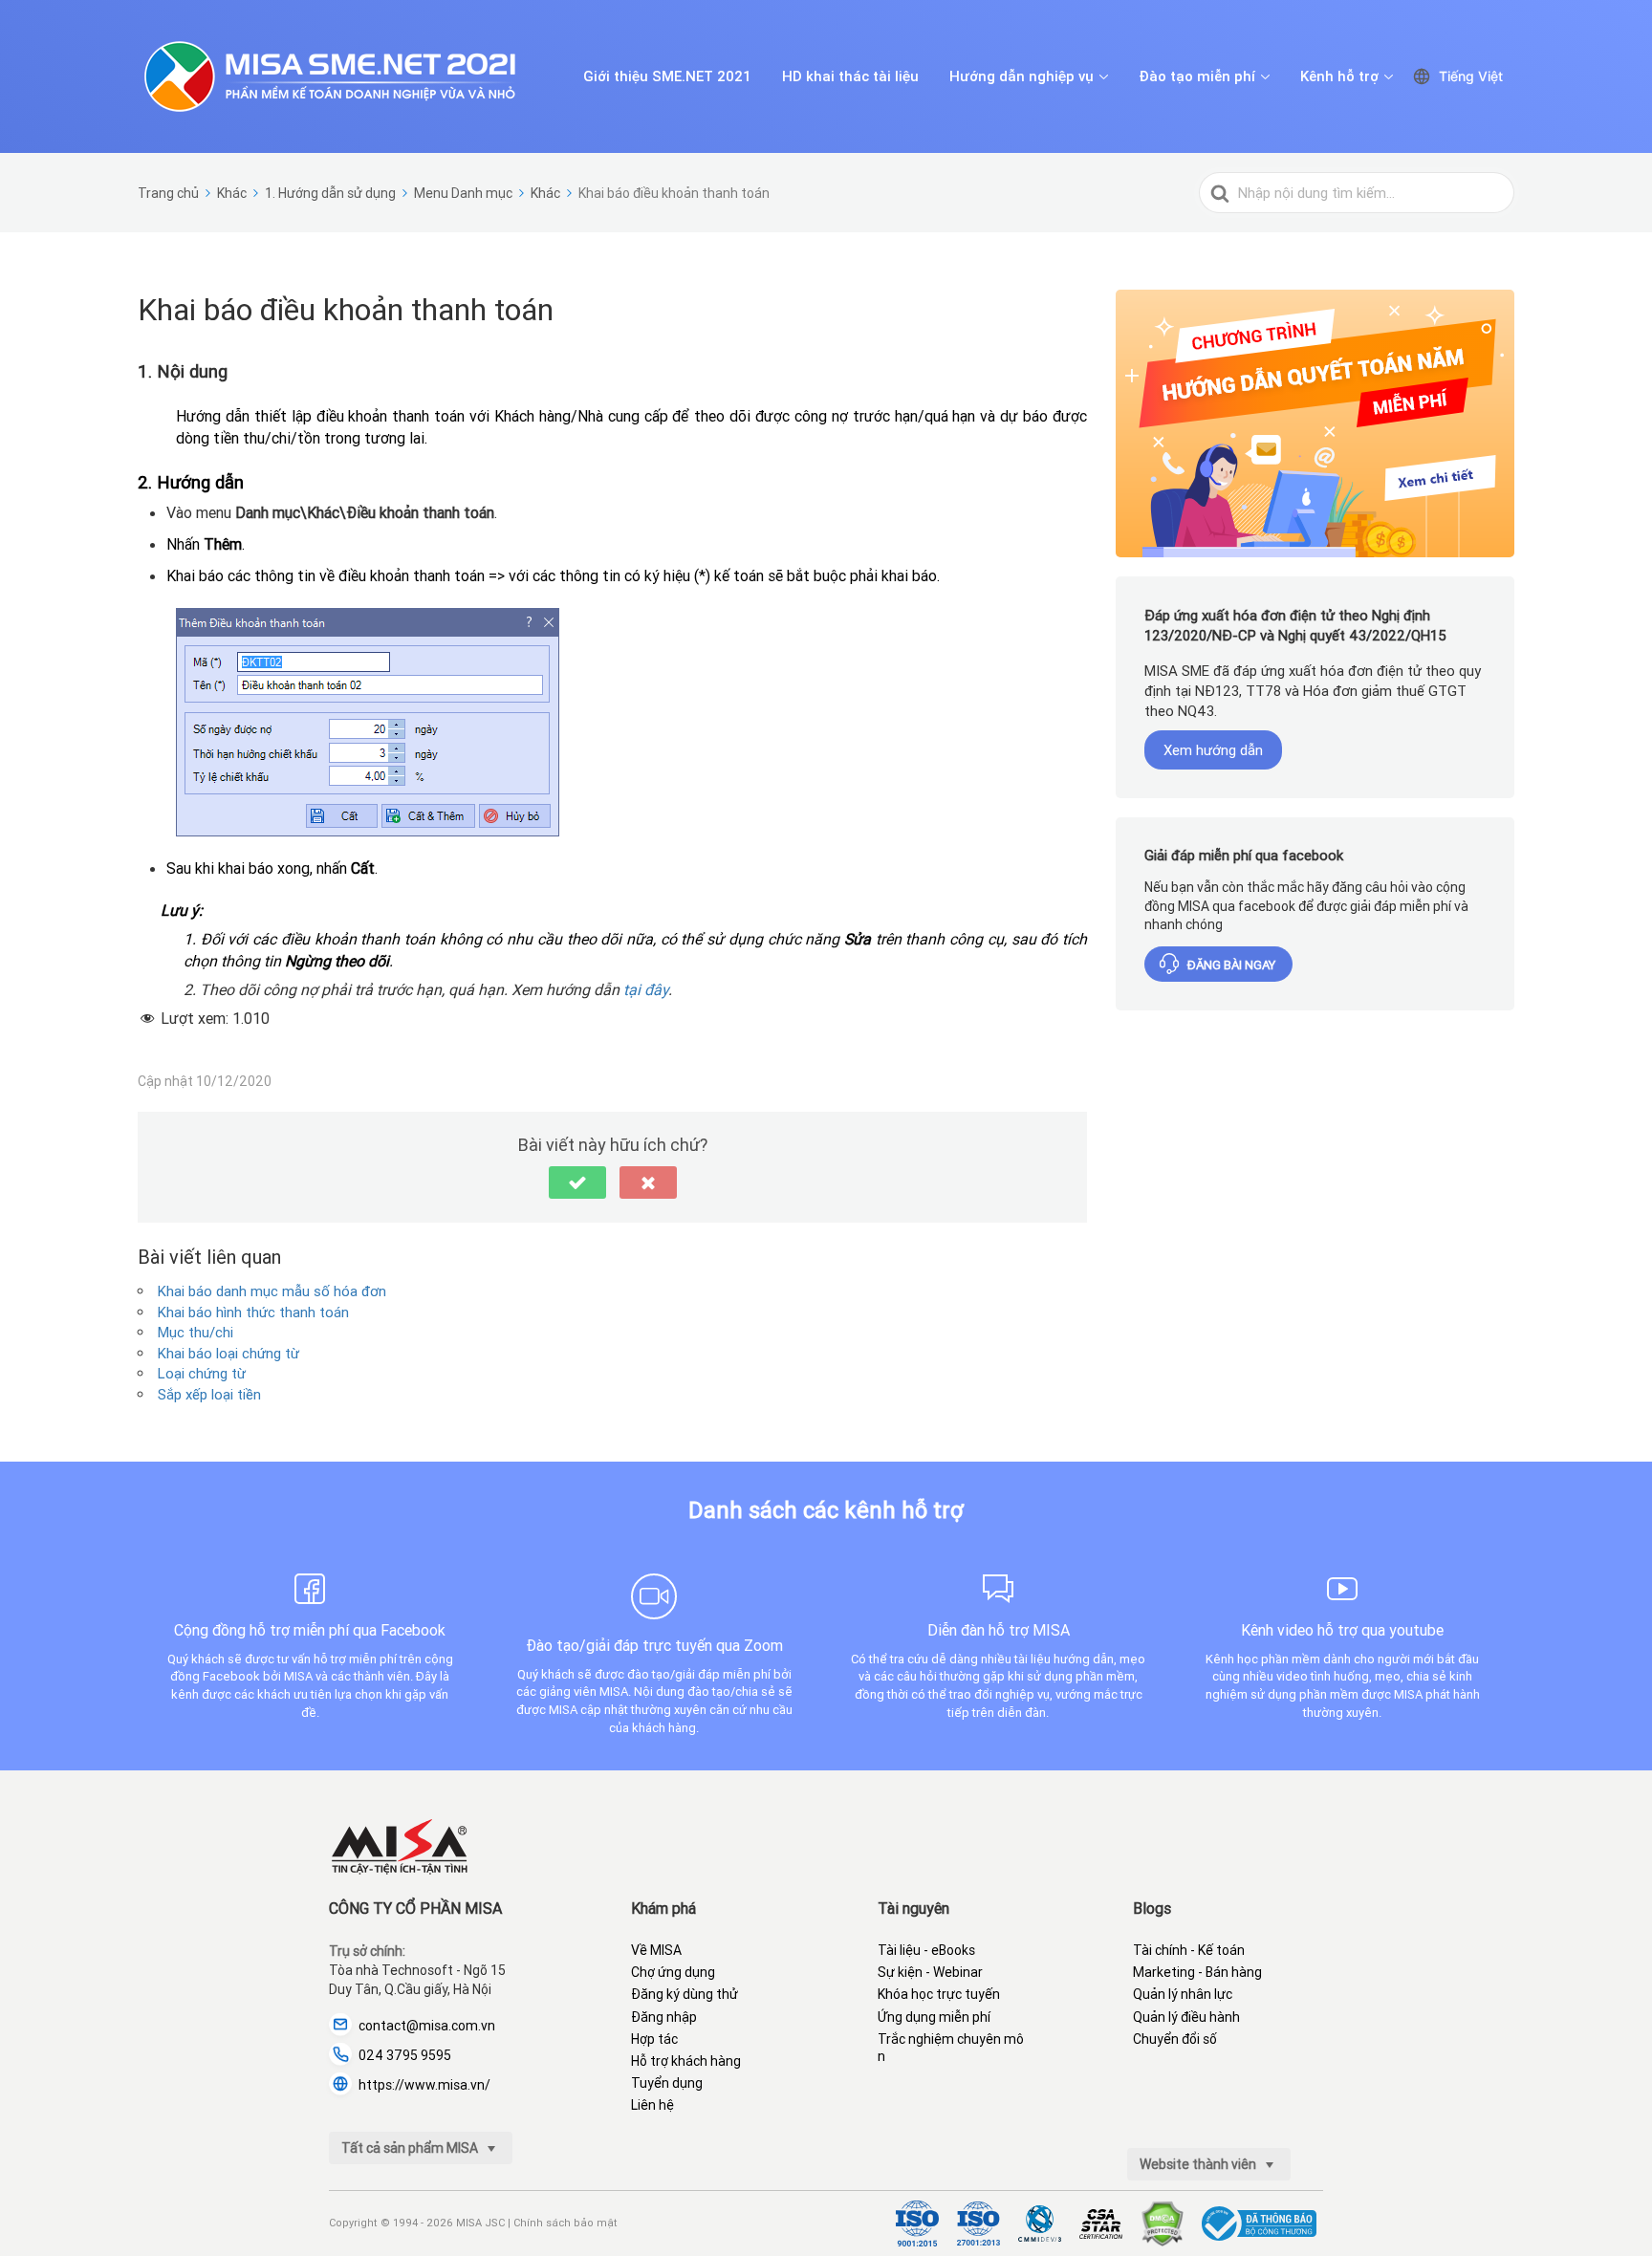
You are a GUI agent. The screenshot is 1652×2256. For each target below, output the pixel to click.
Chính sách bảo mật (565, 2223)
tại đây (646, 989)
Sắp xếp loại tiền (209, 1394)
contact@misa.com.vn (427, 2026)
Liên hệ (652, 2105)
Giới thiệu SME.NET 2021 (667, 76)
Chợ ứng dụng (673, 1972)
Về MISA (656, 1950)
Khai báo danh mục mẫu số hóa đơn (272, 1291)
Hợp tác (654, 2039)
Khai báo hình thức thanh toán (253, 1312)
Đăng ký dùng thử (685, 1994)
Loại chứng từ (202, 1373)
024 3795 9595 (405, 2055)
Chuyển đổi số (1175, 2039)
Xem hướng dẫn (1213, 750)
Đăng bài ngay (1231, 965)
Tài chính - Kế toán (1189, 1950)
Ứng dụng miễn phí (934, 2017)
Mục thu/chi (196, 1332)
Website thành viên (1199, 2164)
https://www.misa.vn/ (424, 2085)
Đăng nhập (664, 2017)
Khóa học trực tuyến (939, 1994)
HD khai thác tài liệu (850, 76)
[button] (577, 1182)
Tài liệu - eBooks (926, 1950)
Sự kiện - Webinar (930, 1972)
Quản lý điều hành (1186, 2017)
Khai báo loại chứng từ (228, 1353)
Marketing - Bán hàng (1197, 1972)
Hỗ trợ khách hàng (686, 2061)
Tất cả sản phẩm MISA (411, 2148)
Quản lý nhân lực (1183, 1994)
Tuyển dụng (667, 2083)
